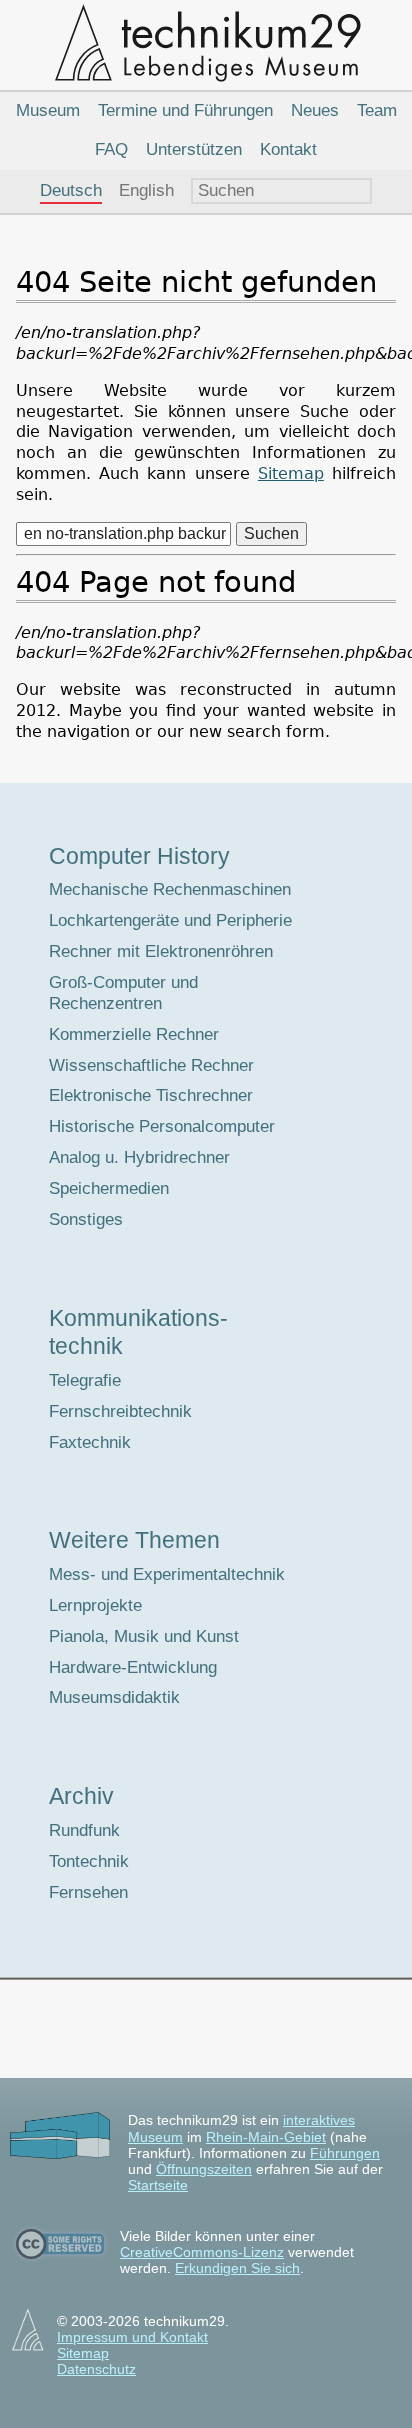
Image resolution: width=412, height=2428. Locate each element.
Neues (315, 110)
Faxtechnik (90, 1442)
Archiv (81, 1796)
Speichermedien (109, 1188)
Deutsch (71, 190)
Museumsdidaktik (114, 1697)
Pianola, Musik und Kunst (144, 1636)
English (146, 190)
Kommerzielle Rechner (134, 1034)
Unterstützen (194, 149)
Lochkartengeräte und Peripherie (170, 920)
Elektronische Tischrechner (151, 1095)
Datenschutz (96, 2369)
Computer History (139, 856)
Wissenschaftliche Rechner (151, 1065)
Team (377, 110)
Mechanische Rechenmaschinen (170, 889)
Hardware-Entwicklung (133, 1667)
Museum (48, 110)
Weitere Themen (134, 1540)
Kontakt (288, 149)
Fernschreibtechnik (120, 1411)
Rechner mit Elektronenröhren (161, 951)
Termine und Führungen (185, 110)
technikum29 (206, 42)
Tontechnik (89, 1861)
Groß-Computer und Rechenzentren (123, 993)
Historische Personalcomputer (162, 1126)
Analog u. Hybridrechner (139, 1157)
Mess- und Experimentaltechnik (167, 1574)
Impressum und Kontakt (132, 2337)
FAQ (111, 149)
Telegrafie (85, 1380)
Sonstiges (86, 1219)
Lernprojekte (95, 1605)
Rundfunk (84, 1830)
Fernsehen (88, 1892)
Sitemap (291, 473)
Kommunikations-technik (138, 1332)
